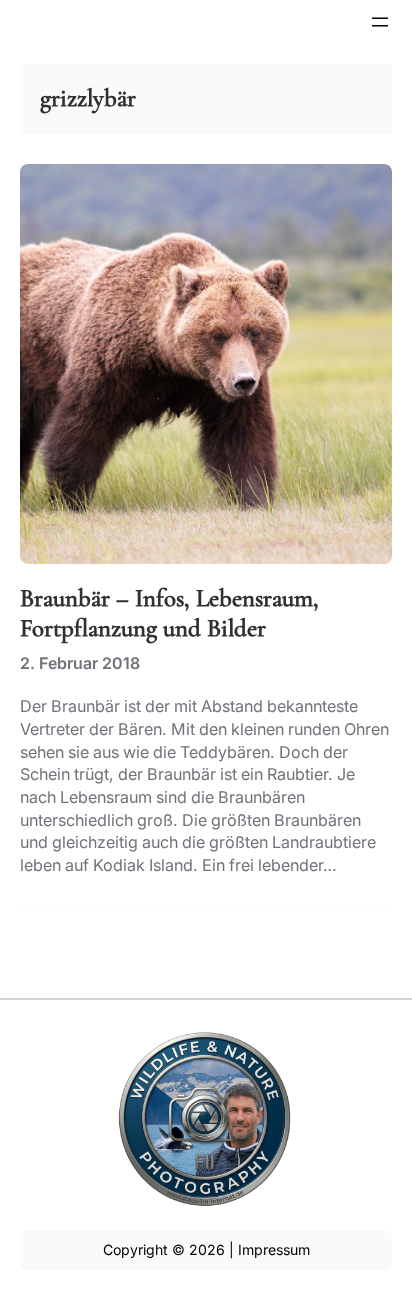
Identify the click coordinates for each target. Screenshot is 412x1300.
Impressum (274, 1249)
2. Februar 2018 (80, 663)
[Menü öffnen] (380, 22)
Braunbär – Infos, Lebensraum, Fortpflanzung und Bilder (169, 613)
